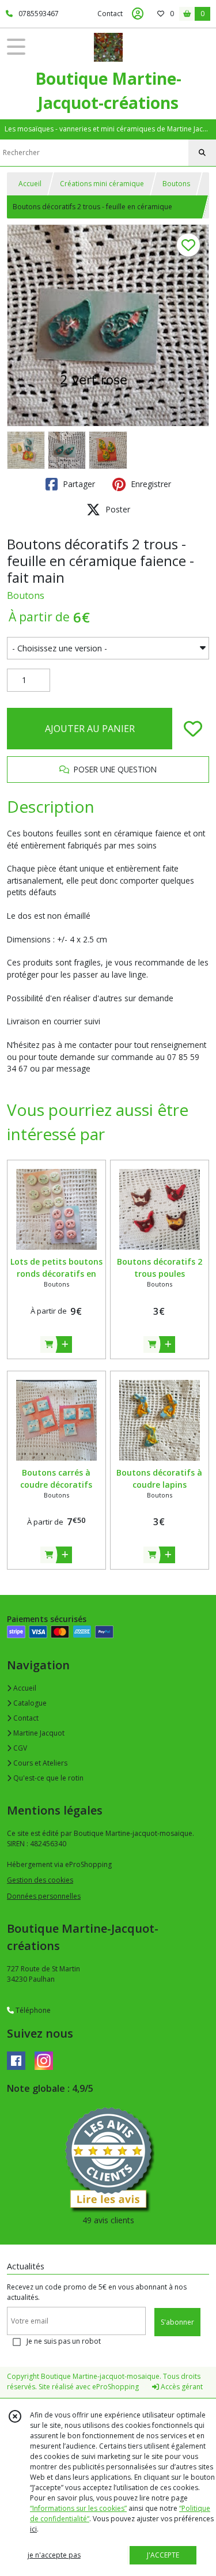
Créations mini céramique (102, 184)
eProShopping (115, 2387)
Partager (78, 484)
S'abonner (177, 2322)
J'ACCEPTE (163, 2555)
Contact (110, 14)
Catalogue (29, 1703)
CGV (19, 1748)
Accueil (30, 184)
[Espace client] (138, 14)
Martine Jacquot (38, 1733)
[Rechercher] (202, 153)
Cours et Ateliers (39, 1763)
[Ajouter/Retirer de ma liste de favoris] (193, 729)
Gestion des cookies (40, 1880)
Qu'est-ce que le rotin (48, 1778)
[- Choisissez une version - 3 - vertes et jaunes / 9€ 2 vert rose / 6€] (108, 648)
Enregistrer (150, 484)
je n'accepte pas (54, 2555)
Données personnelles (44, 1896)
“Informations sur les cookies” (78, 2508)
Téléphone (32, 2010)
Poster (117, 509)
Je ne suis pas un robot (64, 2341)
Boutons (176, 184)
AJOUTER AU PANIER (90, 729)
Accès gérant (181, 2387)
